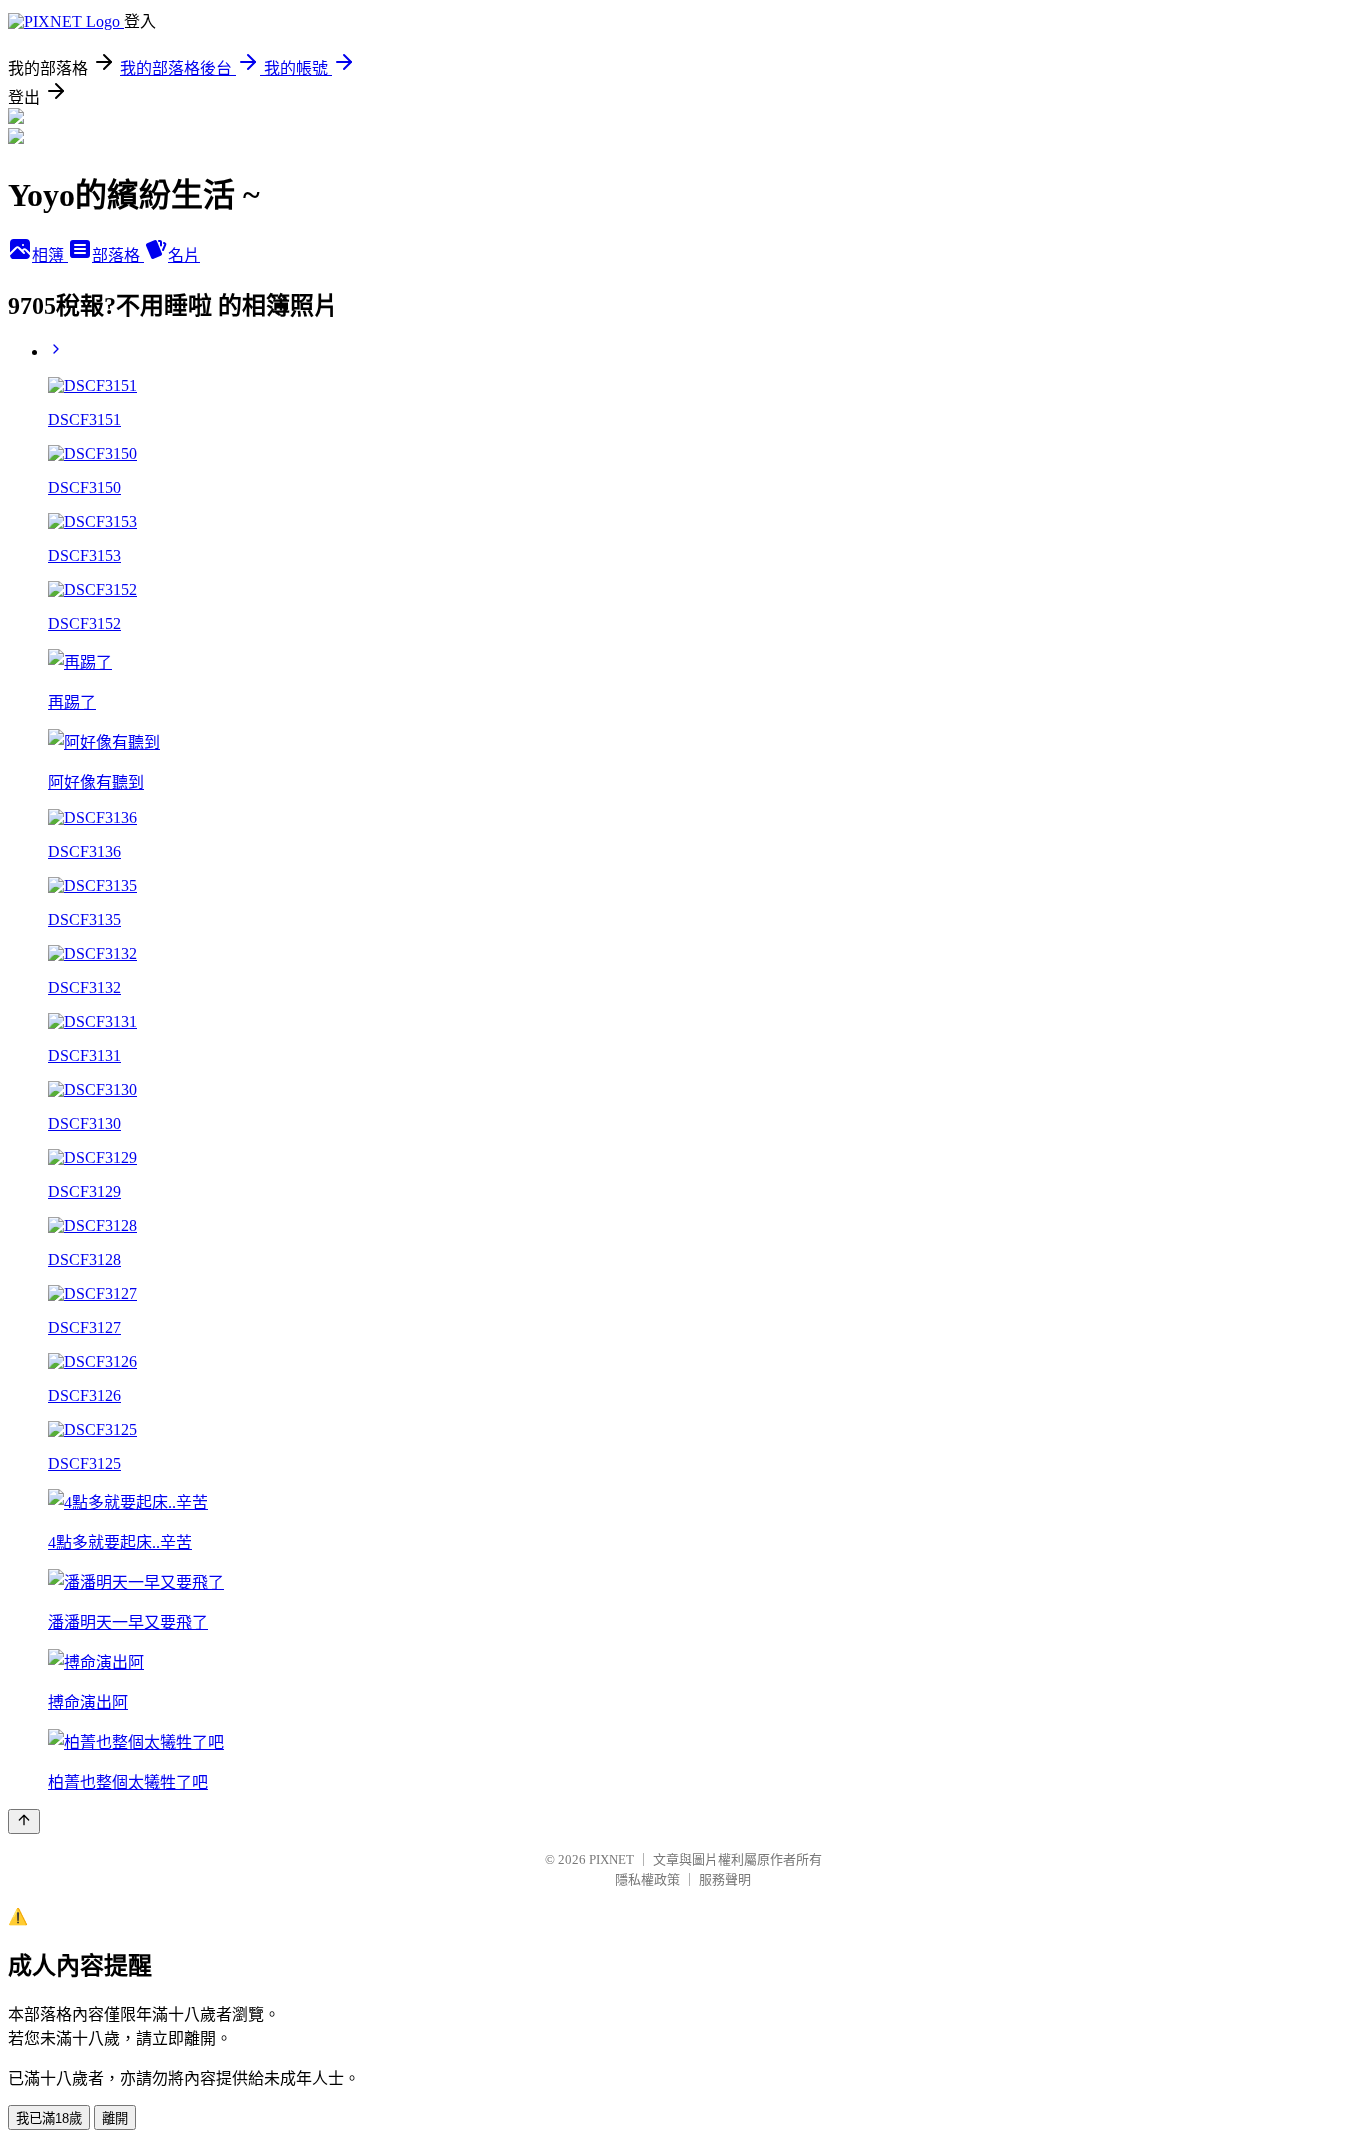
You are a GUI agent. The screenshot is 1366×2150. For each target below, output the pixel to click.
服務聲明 (725, 1879)
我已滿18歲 (49, 2118)
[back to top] (24, 1821)
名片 (184, 255)
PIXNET (611, 1859)
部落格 (118, 255)
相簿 (50, 255)
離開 (115, 2118)
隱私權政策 (647, 1879)
